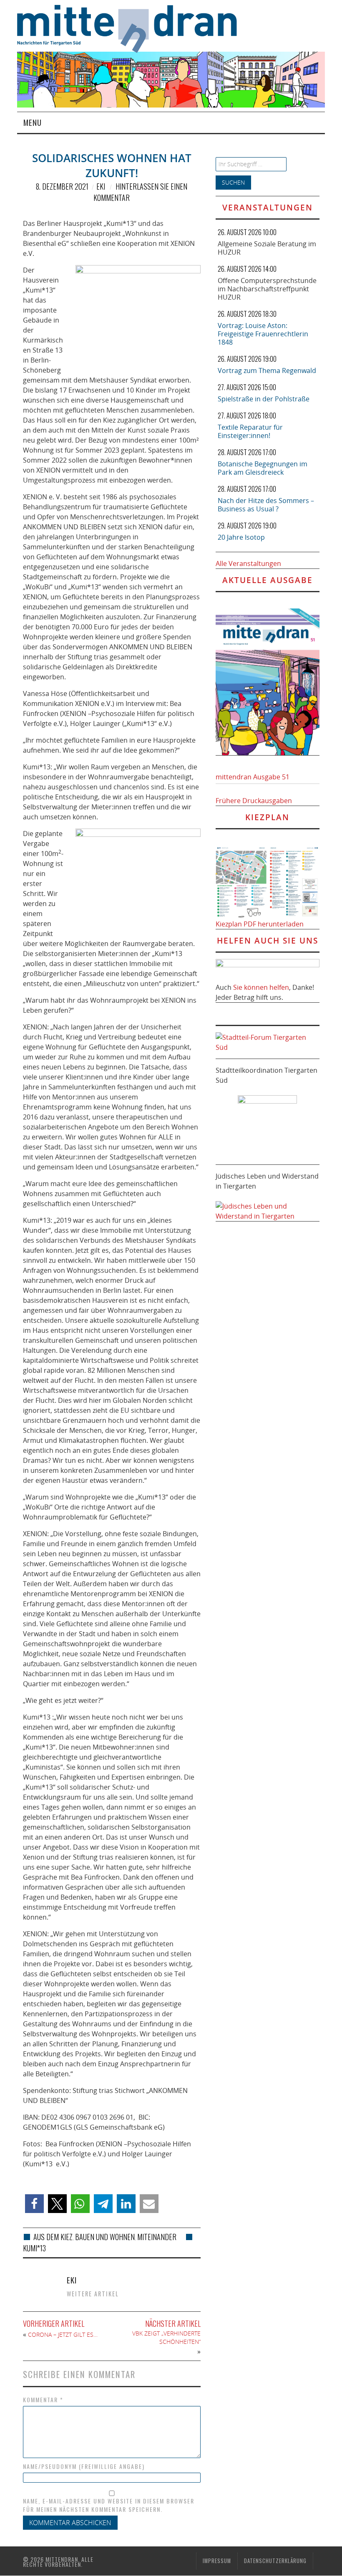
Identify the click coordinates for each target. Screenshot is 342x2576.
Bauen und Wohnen (105, 2237)
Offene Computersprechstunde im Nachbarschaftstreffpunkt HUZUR (267, 289)
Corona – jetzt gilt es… (63, 2334)
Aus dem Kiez (53, 2237)
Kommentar (43, 2400)
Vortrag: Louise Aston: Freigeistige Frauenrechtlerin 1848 (263, 334)
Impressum (217, 2561)
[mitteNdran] (133, 28)
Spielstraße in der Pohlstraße (264, 399)
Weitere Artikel (93, 2294)
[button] (34, 2204)
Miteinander (157, 2237)
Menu (33, 122)
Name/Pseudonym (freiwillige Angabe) (84, 2466)
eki (101, 186)
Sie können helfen (261, 987)
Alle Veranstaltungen (248, 563)
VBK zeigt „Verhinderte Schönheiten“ (166, 2337)
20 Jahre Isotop (241, 537)
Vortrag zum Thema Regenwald (267, 371)
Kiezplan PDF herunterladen (260, 924)
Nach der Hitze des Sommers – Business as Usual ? (266, 505)
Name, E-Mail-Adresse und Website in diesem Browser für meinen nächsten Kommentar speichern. (109, 2505)
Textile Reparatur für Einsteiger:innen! (250, 431)
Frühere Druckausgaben (254, 801)
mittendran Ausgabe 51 (253, 777)
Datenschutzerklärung (275, 2561)
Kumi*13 (34, 2248)
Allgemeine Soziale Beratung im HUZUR (267, 248)
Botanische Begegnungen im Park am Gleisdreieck (263, 468)
